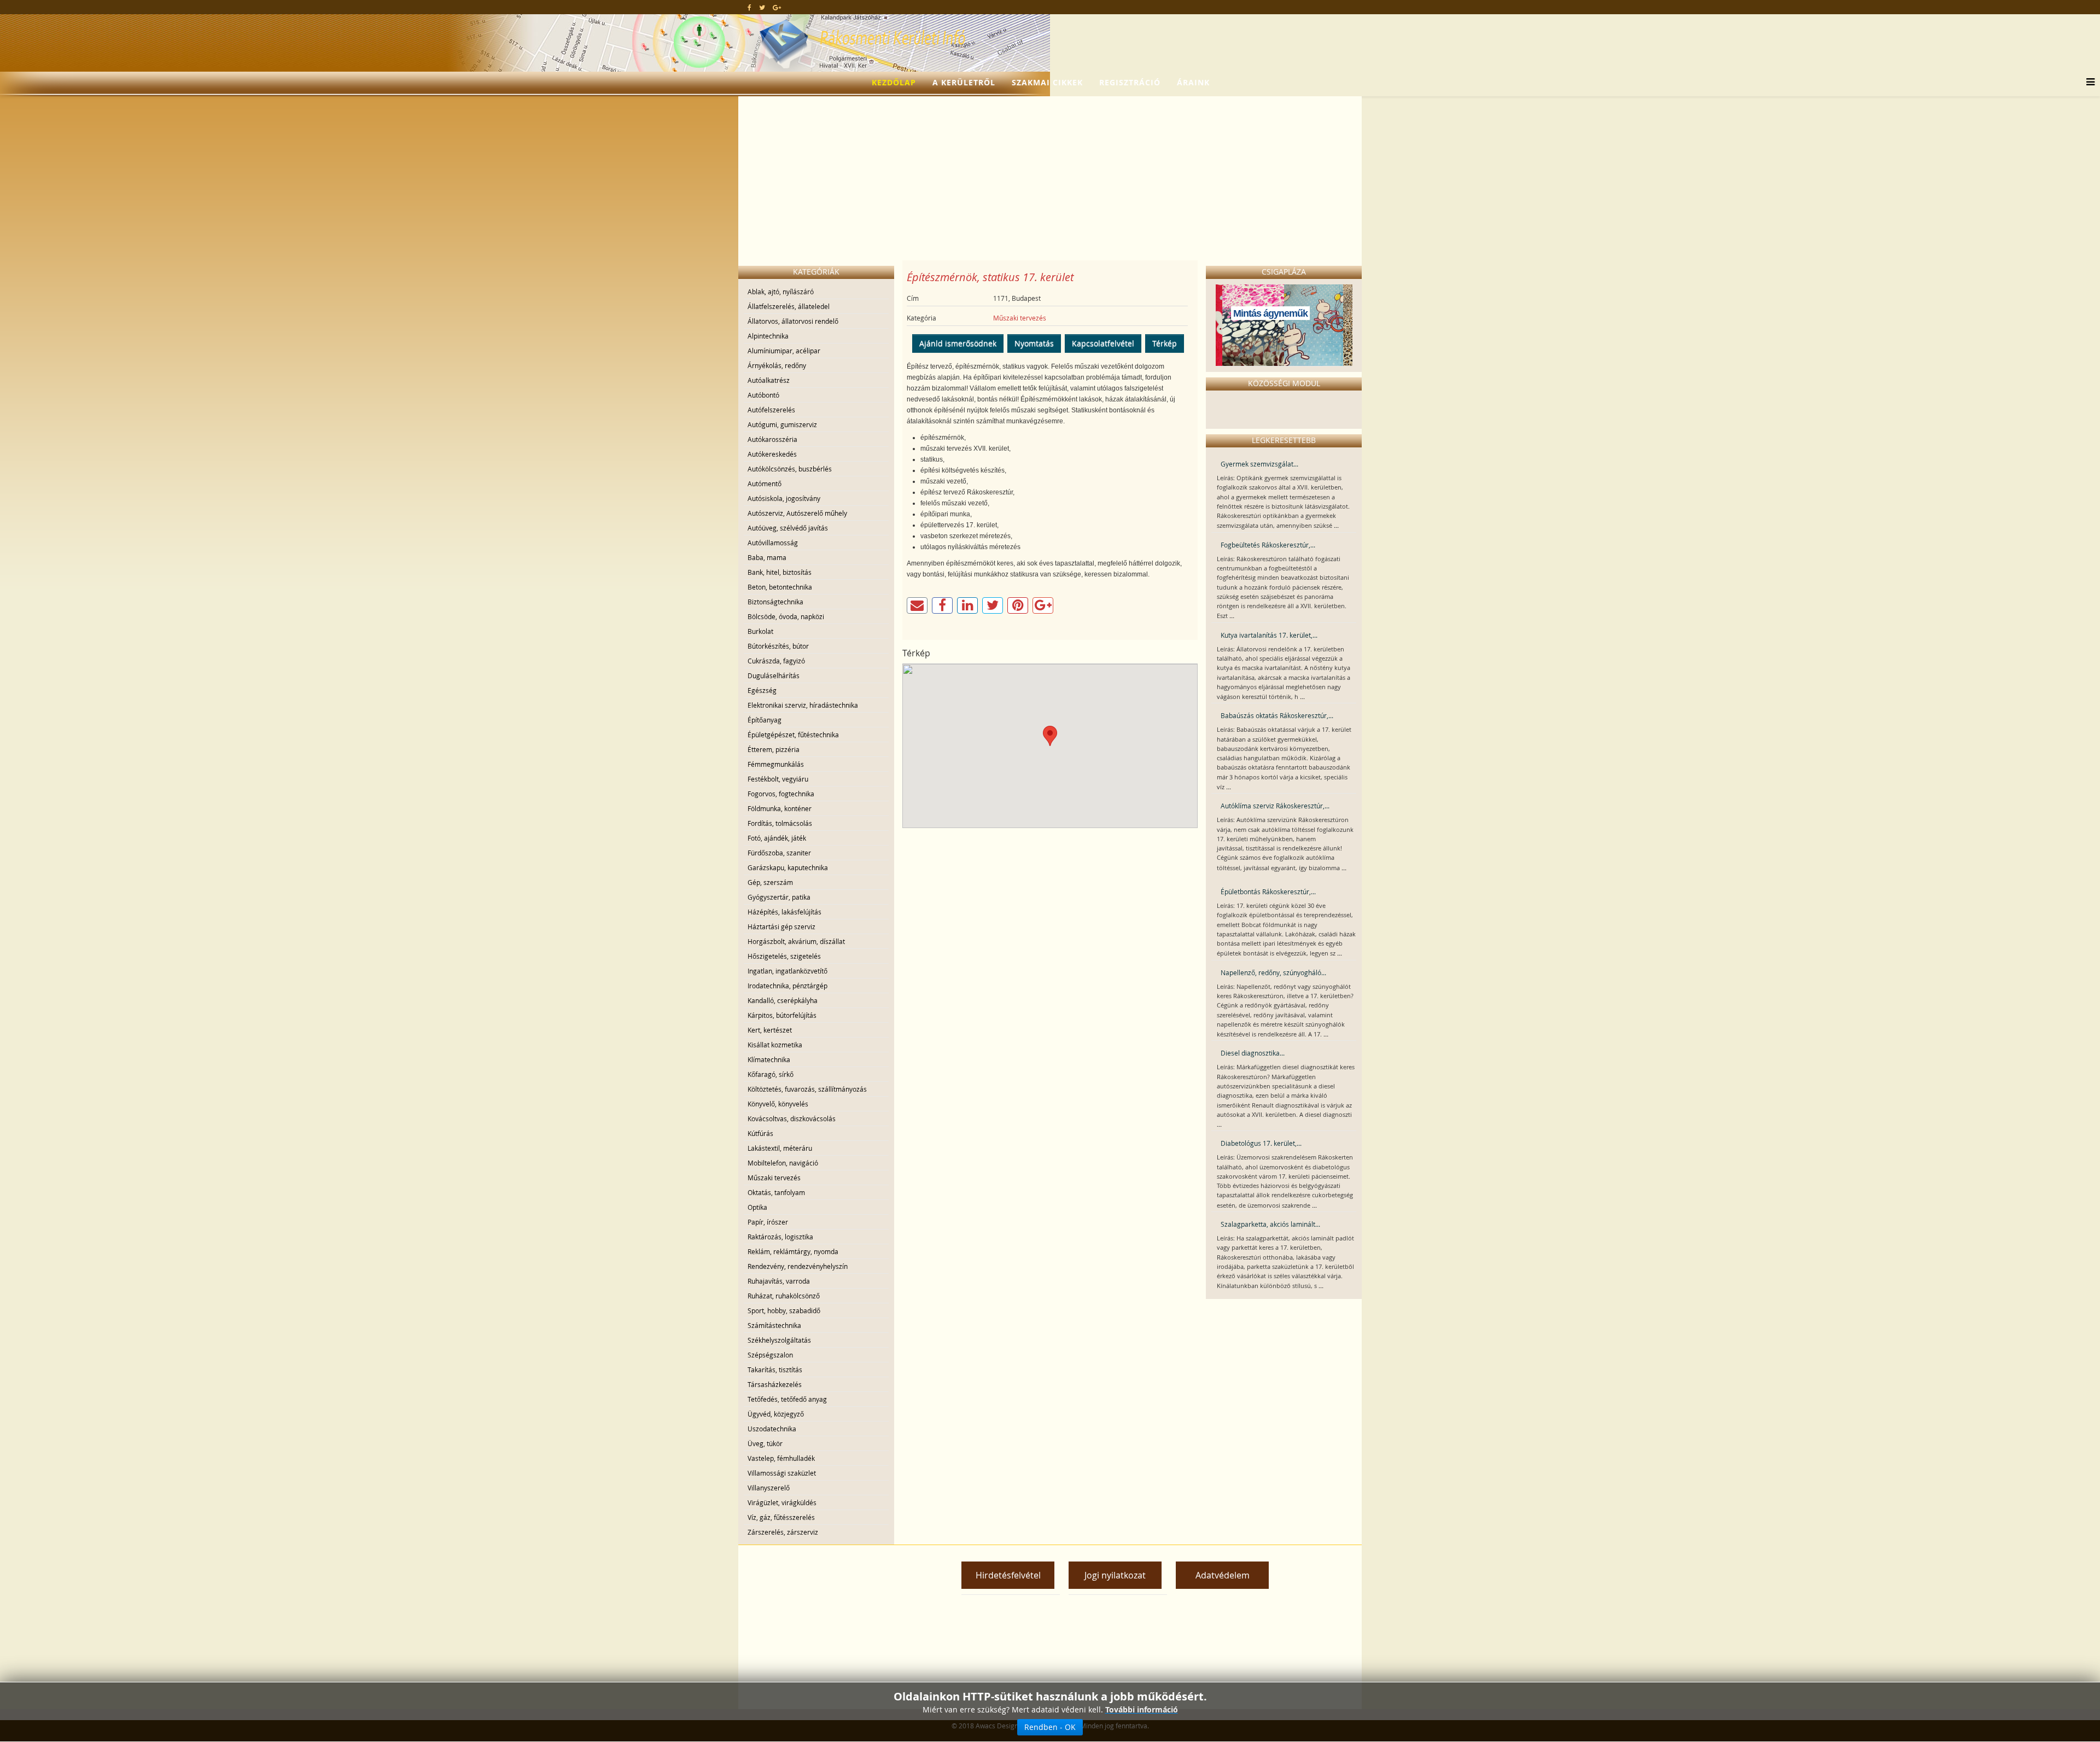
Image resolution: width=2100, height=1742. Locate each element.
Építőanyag (765, 720)
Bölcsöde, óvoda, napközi (786, 616)
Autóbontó (763, 395)
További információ (1142, 1709)
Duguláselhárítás (774, 675)
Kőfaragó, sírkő (771, 1074)
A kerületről (964, 82)
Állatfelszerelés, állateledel (789, 306)
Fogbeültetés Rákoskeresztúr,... (1268, 545)
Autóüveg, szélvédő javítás (788, 528)
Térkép (1165, 343)
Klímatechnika (769, 1059)
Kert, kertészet (770, 1030)
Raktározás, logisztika (780, 1237)
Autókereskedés (772, 454)
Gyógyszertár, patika (779, 897)
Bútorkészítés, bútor (778, 646)
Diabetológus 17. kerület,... (1261, 1143)
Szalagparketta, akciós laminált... (1270, 1224)
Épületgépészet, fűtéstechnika (793, 735)
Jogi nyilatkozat (1115, 1575)
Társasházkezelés (775, 1384)
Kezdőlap (894, 82)
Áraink (1193, 82)
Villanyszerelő (769, 1488)
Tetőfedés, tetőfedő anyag (787, 1399)
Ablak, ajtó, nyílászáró (781, 292)
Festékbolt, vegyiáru (778, 779)
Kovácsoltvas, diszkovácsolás (792, 1118)
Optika (757, 1207)
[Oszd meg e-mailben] (917, 605)
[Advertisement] (1050, 178)
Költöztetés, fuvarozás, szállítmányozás (807, 1089)
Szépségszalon (770, 1355)
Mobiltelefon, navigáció (783, 1163)
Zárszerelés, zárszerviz (783, 1532)
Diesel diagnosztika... (1253, 1053)
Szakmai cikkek (1047, 82)
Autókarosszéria (772, 439)
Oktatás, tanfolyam (776, 1192)
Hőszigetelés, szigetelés (784, 956)
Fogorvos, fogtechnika (781, 794)
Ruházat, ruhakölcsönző (784, 1296)
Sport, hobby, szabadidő (784, 1310)
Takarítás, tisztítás (775, 1370)
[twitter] (762, 7)
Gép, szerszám (770, 882)
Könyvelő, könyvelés (778, 1104)
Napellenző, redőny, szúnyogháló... (1273, 972)
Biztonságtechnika (775, 602)
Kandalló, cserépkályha (783, 1000)
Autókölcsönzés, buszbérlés (790, 469)
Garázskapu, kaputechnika (788, 867)
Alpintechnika (768, 336)
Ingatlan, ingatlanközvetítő (787, 971)
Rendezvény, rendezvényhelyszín (798, 1266)
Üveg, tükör (765, 1443)
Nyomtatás (1034, 343)
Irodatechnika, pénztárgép (787, 986)
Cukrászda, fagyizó (776, 661)
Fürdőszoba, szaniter (779, 853)
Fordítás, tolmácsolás (780, 823)
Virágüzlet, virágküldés (782, 1502)
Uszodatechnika (772, 1429)
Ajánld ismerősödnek (958, 343)
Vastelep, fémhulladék (781, 1458)
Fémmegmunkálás (776, 764)
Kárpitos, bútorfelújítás (782, 1015)
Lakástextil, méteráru (780, 1148)
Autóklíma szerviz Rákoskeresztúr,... (1275, 806)
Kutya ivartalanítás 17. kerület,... (1269, 635)
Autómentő (765, 483)
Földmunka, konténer (780, 808)
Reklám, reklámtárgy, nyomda (793, 1251)
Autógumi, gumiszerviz (782, 424)
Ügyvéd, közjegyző (776, 1414)
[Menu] (2088, 83)
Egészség (762, 690)
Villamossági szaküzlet (782, 1473)
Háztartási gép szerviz (781, 927)
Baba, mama (767, 557)
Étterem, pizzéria (774, 749)
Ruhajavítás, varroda (779, 1281)
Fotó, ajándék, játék (777, 838)
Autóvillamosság (773, 543)
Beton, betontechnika (780, 587)
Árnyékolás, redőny (777, 365)
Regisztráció (1130, 82)
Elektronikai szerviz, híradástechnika (803, 705)
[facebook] (749, 7)
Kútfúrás (760, 1133)
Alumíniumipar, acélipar (784, 351)
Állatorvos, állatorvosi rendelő (793, 321)
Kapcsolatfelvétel (1103, 343)
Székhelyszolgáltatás (779, 1340)
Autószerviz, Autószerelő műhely (797, 513)
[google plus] (777, 7)
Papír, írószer (768, 1222)
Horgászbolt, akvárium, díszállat (796, 941)
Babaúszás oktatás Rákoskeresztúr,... (1277, 715)
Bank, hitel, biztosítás (780, 572)
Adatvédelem (1223, 1575)
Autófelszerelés (771, 410)
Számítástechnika (774, 1325)
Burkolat (760, 631)
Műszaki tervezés (774, 1178)
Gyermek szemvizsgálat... (1259, 464)
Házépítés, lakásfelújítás (784, 912)
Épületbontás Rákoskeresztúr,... (1268, 892)
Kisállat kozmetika (775, 1045)
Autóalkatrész (769, 380)
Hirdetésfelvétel (1008, 1575)
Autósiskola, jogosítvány (784, 498)
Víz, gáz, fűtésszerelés (781, 1517)
